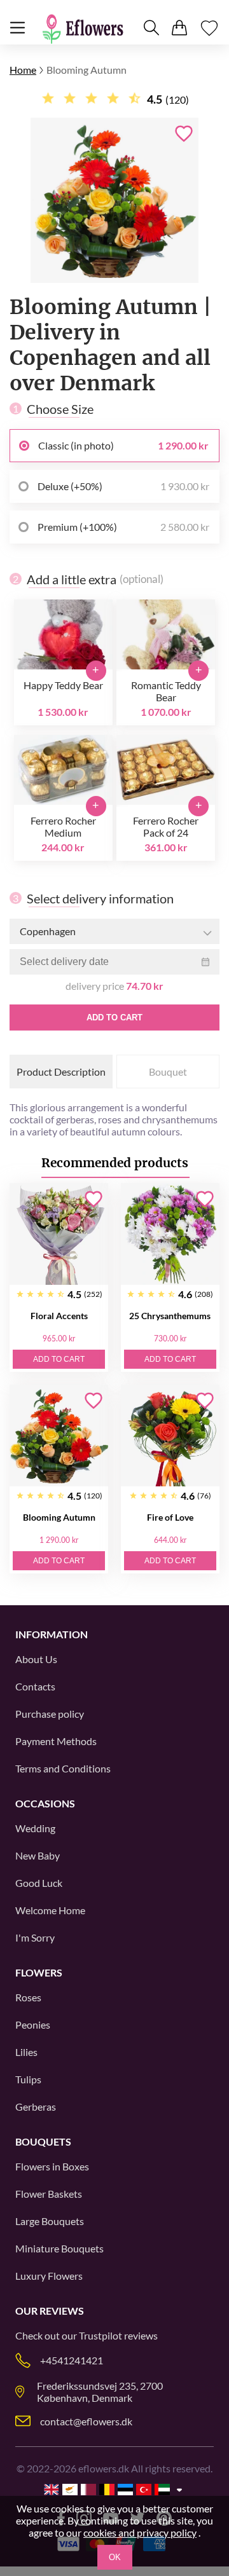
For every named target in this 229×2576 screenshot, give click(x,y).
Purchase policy (50, 1714)
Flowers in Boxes (52, 2166)
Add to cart (114, 1017)
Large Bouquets (50, 2221)
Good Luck (39, 1883)
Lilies (26, 2052)
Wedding (35, 1828)
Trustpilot (101, 2335)
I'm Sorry (35, 1937)
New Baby (38, 1855)
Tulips (28, 2079)
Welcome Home (50, 1910)
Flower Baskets (49, 2194)
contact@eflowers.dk (86, 2421)
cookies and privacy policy (140, 2532)
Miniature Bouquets (59, 2248)
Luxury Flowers (49, 2276)
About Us (36, 1659)
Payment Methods (56, 1741)
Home (23, 70)
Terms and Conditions (63, 1768)
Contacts (35, 1686)
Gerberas (36, 2107)
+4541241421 (72, 2360)
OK (115, 2557)
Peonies (33, 2024)
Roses (28, 1997)
